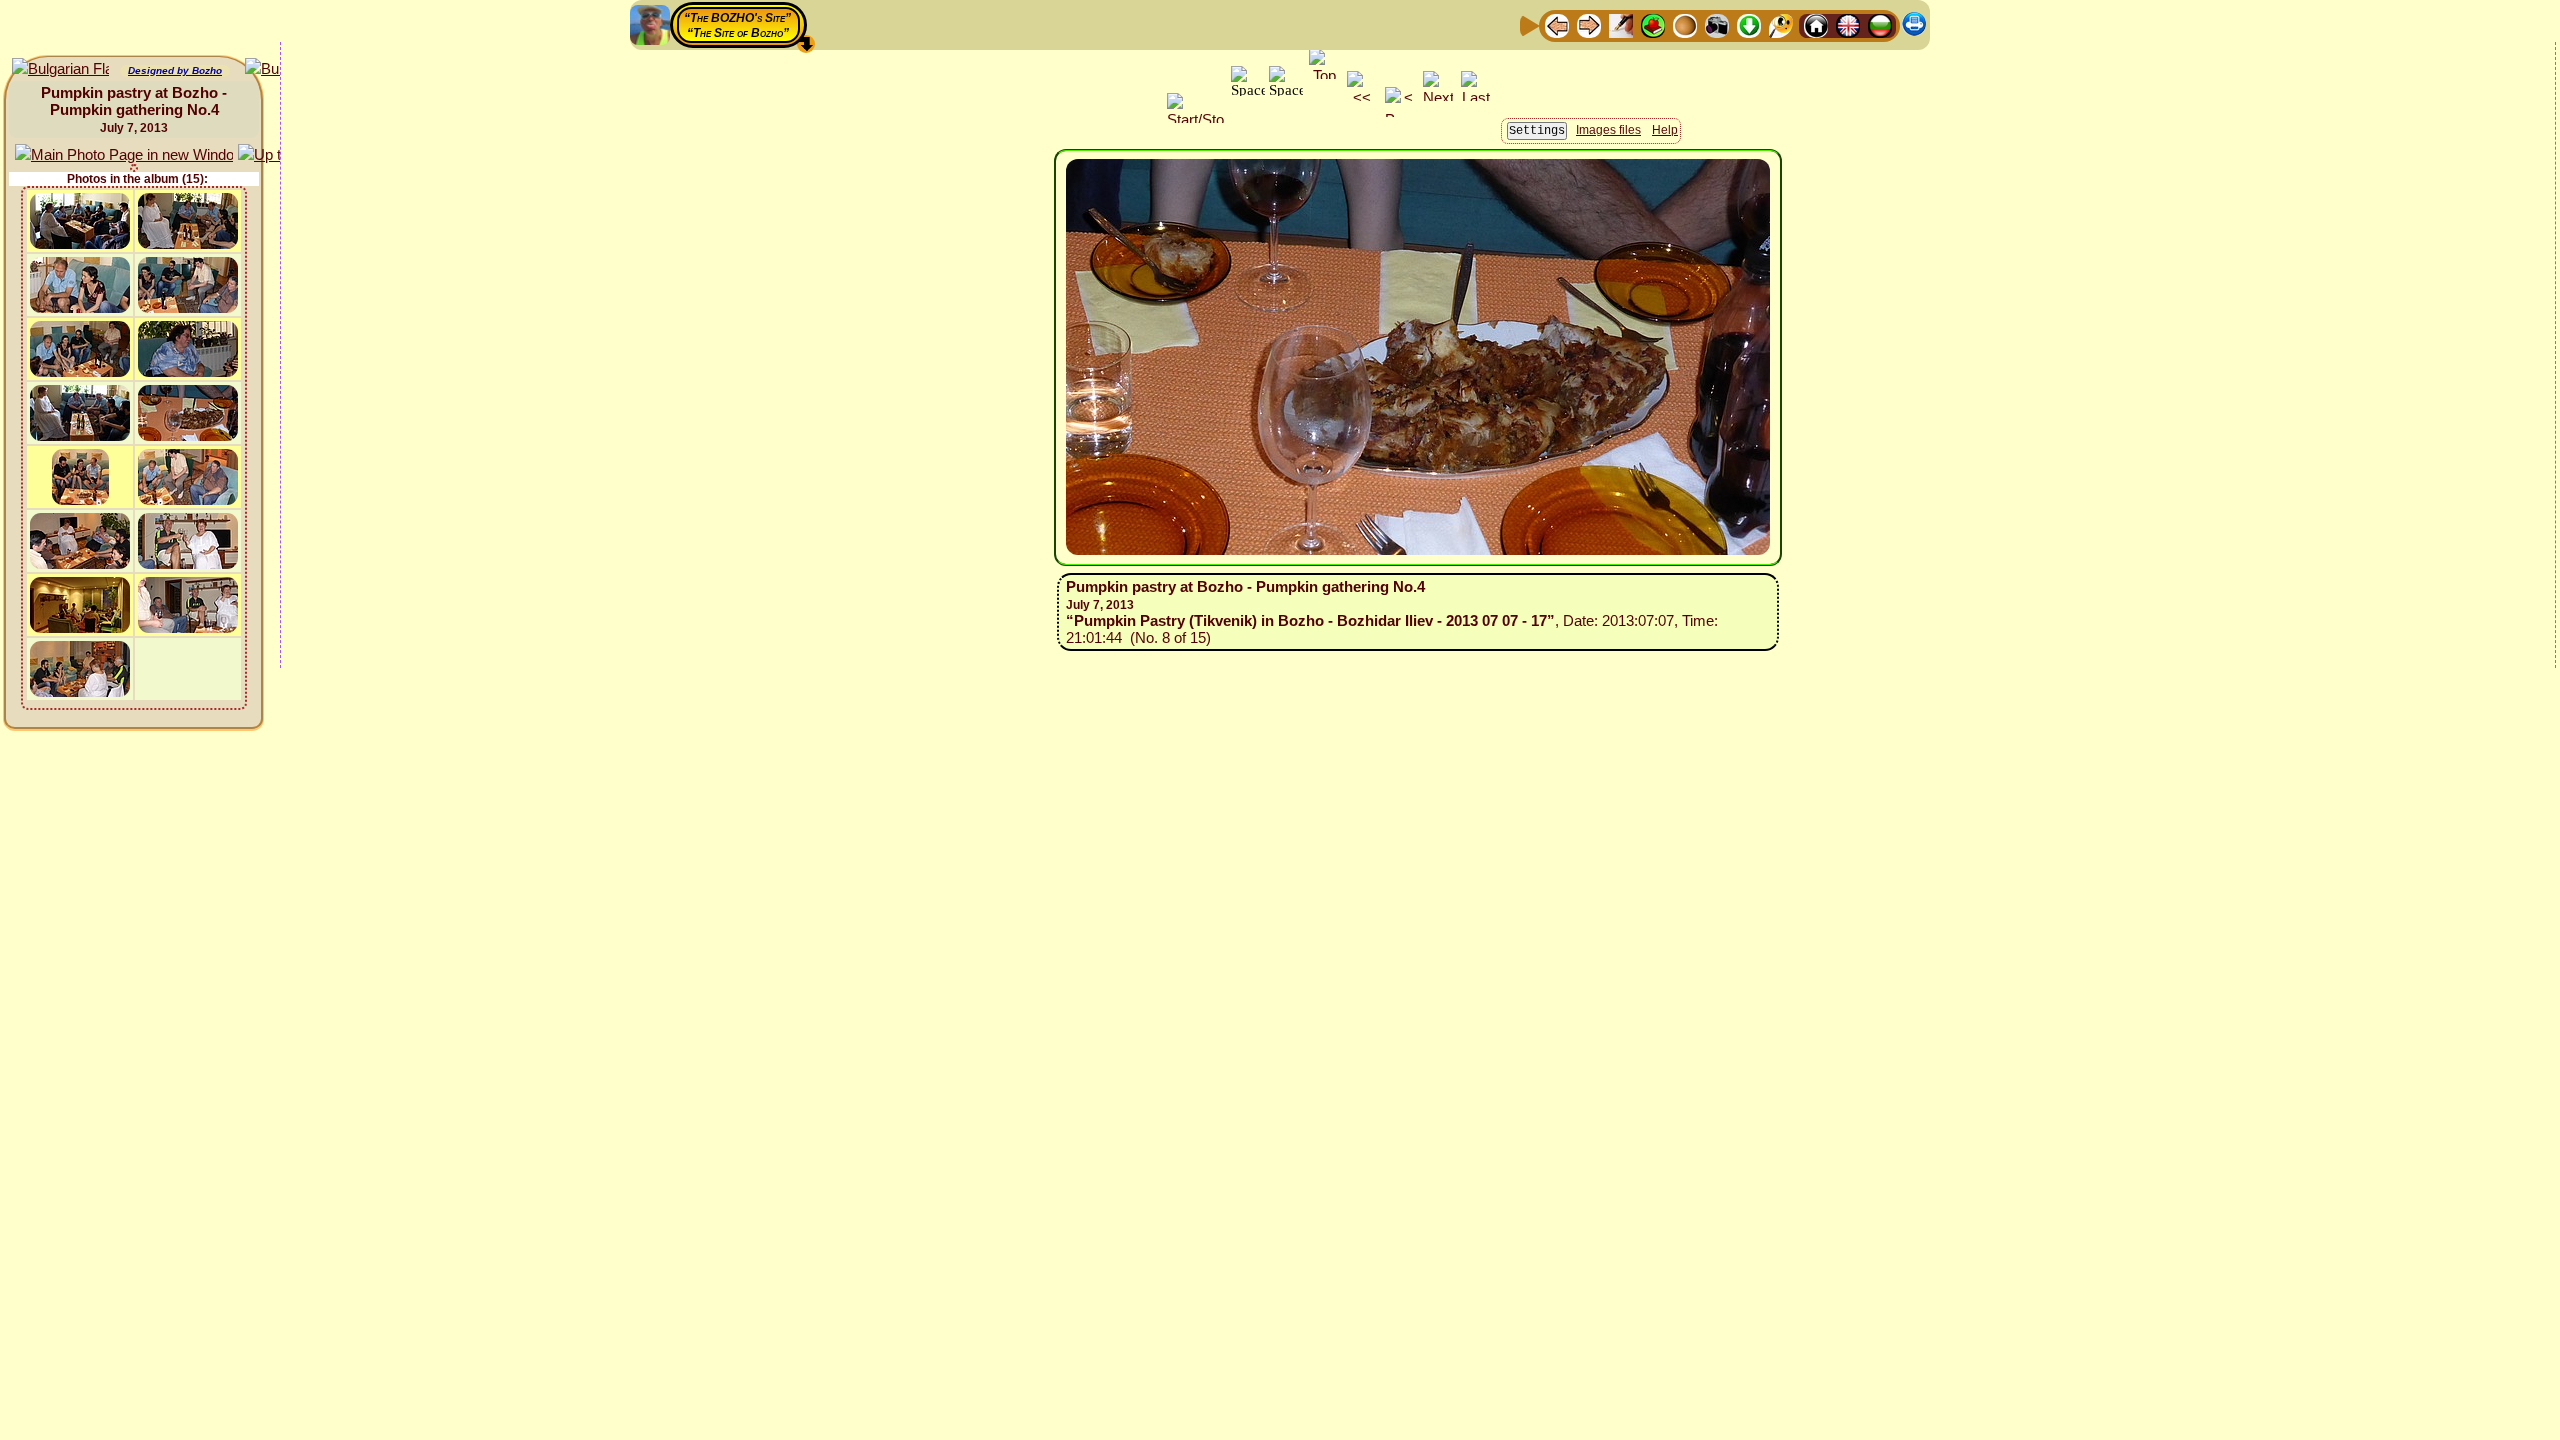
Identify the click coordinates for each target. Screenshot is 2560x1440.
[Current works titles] (1685, 24)
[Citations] (1653, 24)
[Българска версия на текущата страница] (60, 69)
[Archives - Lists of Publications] (1621, 24)
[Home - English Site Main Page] (1848, 24)
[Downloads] (1749, 24)
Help (1665, 130)
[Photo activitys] (1717, 24)
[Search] (1781, 24)
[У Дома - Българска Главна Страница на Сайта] (1880, 24)
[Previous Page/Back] (1557, 24)
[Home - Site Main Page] (1816, 24)
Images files (1608, 130)
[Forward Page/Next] (1589, 24)
